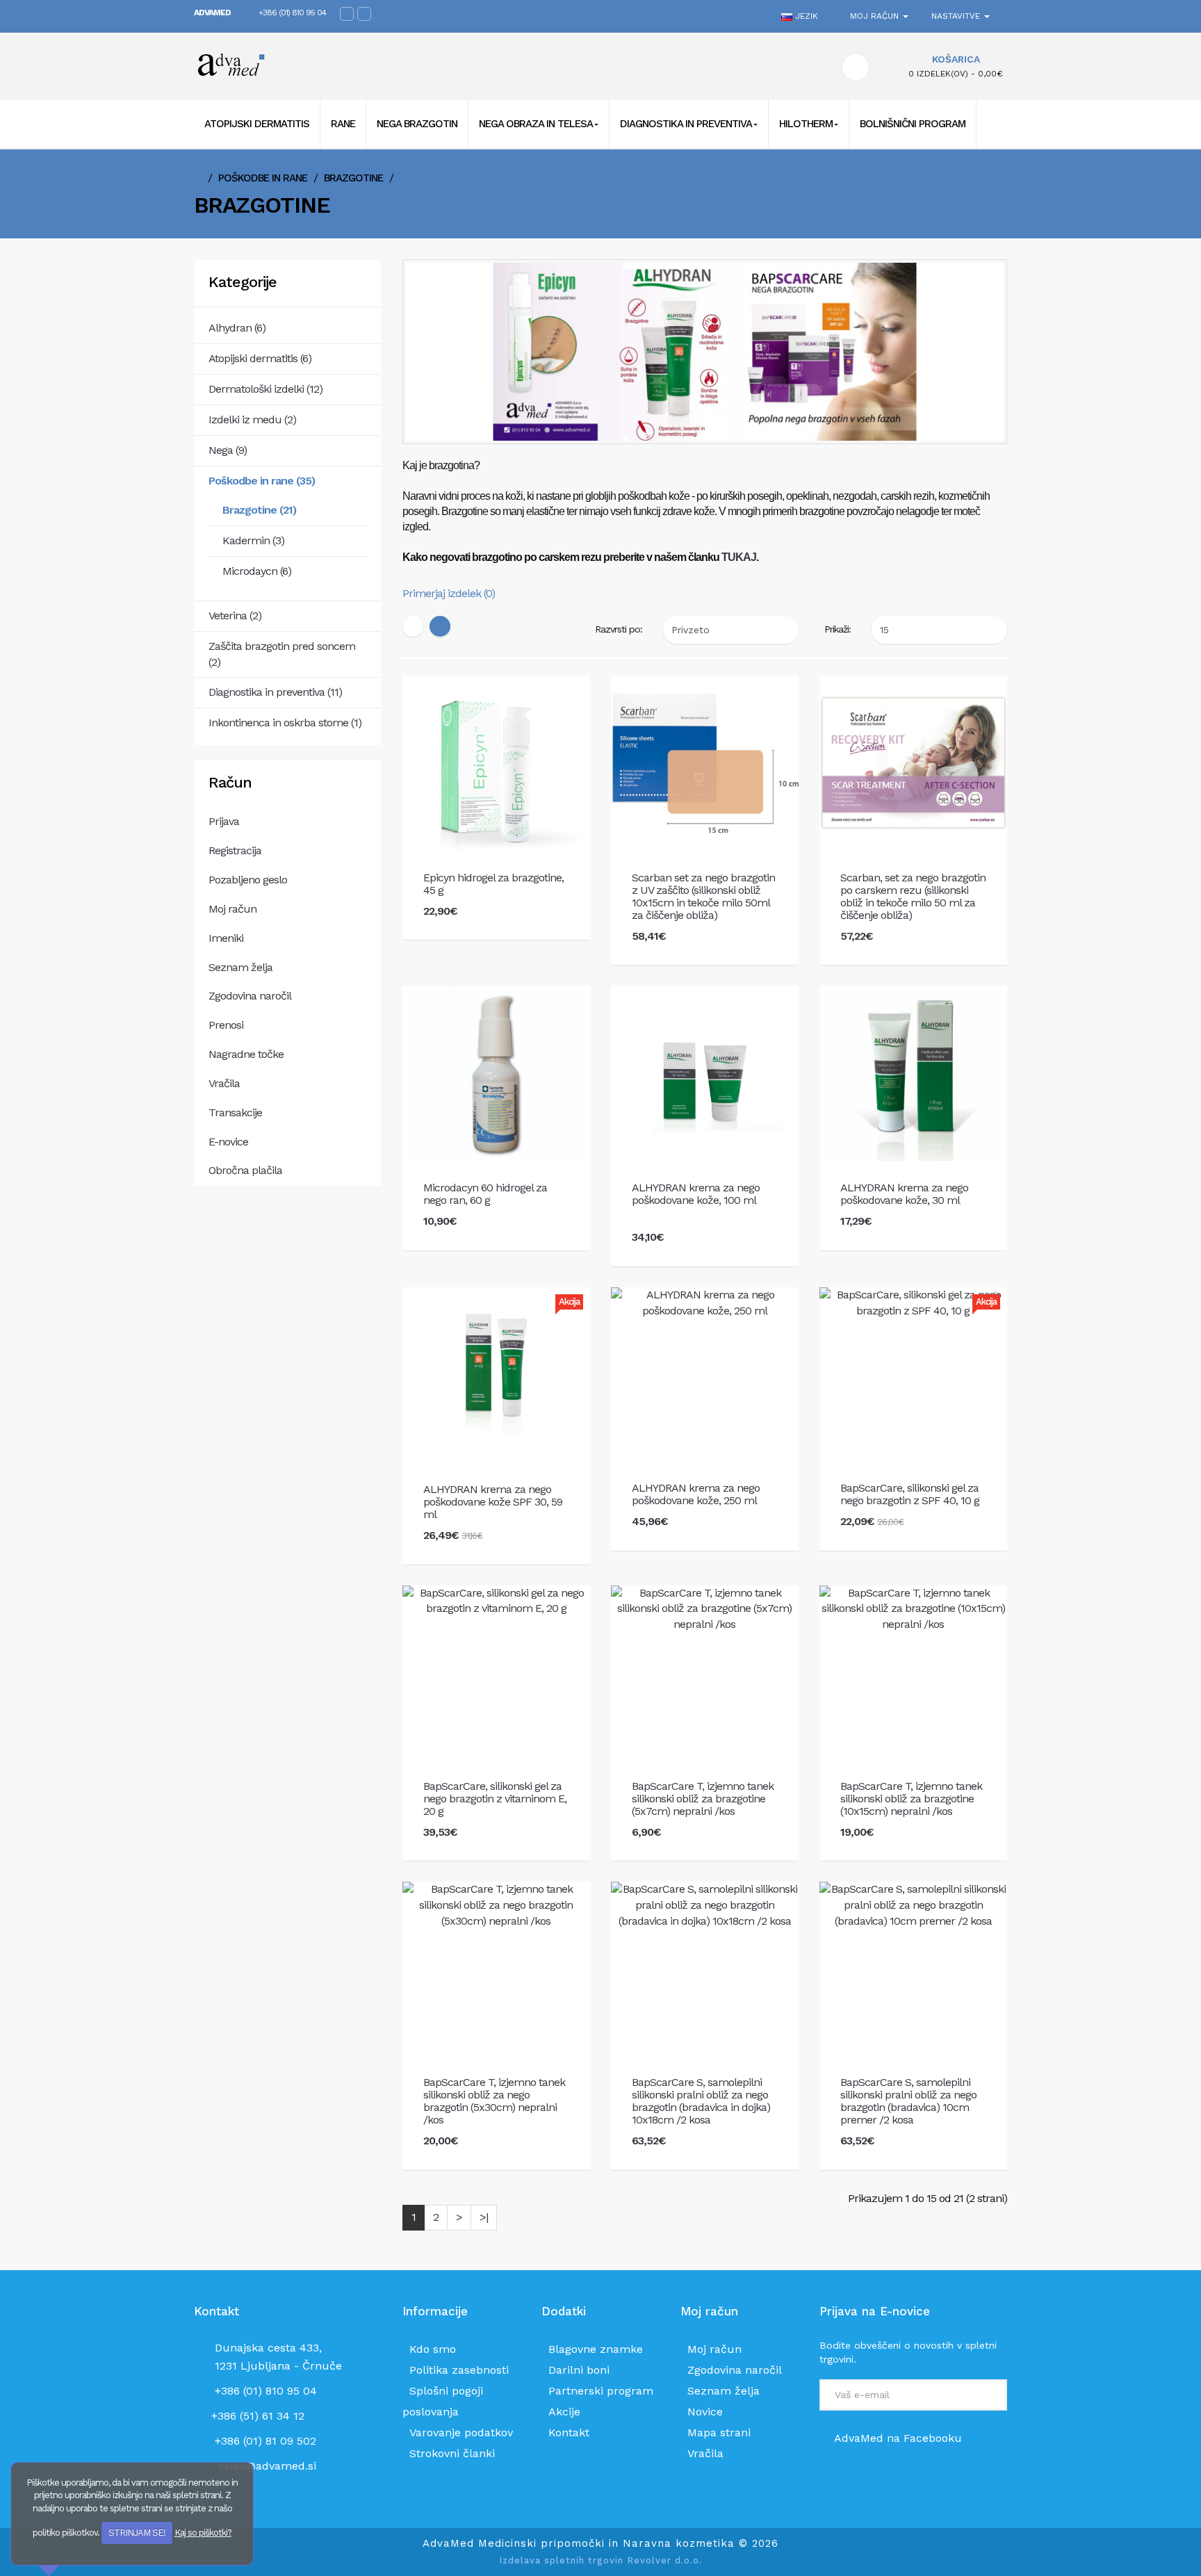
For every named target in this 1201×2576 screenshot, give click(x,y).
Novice (705, 2412)
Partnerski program (601, 2391)
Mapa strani (719, 2432)
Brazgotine (353, 178)
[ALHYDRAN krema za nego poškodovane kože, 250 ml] (705, 1302)
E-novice (228, 1142)
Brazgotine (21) (259, 510)
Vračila (224, 1083)
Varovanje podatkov (461, 2432)
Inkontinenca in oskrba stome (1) (285, 723)
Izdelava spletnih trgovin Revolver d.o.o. (600, 2560)
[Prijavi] (989, 2397)
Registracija (235, 850)
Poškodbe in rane (263, 178)
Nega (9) (228, 450)
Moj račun (232, 909)
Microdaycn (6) (257, 571)
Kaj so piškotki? (203, 2533)
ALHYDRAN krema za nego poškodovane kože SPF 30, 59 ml (493, 1502)
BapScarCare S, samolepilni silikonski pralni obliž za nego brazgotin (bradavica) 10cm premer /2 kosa (908, 2101)
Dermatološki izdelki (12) (265, 389)
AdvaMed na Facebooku (897, 2438)
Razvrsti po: (619, 629)
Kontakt (569, 2432)
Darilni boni (579, 2370)
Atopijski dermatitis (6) (260, 358)
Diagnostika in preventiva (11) (275, 692)
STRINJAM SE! (137, 2533)
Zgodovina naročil (250, 996)
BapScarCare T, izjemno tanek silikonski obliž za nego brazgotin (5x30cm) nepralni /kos (494, 2101)
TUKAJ (739, 557)
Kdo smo (433, 2349)
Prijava (224, 821)
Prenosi (226, 1025)
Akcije (564, 2412)
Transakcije (235, 1112)
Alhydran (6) (237, 328)
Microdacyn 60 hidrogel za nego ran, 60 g (485, 1194)
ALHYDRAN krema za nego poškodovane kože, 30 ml (904, 1194)
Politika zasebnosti (459, 2370)
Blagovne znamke (596, 2349)
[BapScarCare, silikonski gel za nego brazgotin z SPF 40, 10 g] (913, 1302)
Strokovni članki (452, 2453)
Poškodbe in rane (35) (262, 481)
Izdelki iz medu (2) (252, 419)
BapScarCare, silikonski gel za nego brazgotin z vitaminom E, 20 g (495, 1799)
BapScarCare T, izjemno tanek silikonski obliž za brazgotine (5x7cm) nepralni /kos (703, 1799)
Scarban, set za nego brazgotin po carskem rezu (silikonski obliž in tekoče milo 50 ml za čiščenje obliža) (913, 897)
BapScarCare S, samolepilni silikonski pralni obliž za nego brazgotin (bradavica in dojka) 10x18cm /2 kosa (701, 2101)
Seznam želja (240, 967)
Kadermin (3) (253, 540)
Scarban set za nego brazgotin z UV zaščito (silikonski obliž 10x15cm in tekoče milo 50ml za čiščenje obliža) (703, 897)
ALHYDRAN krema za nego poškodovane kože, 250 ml (696, 1494)
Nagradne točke (246, 1054)
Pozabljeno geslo (248, 880)
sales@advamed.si (267, 2466)
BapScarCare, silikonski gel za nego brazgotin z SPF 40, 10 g (910, 1494)
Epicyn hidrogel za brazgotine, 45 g (493, 884)
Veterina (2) (235, 616)
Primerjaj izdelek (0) (449, 593)
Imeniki (226, 938)
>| (484, 2217)
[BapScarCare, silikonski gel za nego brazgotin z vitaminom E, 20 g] (496, 1600)
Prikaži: (838, 629)
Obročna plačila (245, 1170)
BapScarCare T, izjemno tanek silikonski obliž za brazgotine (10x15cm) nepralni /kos (911, 1799)
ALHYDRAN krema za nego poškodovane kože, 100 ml (696, 1194)
